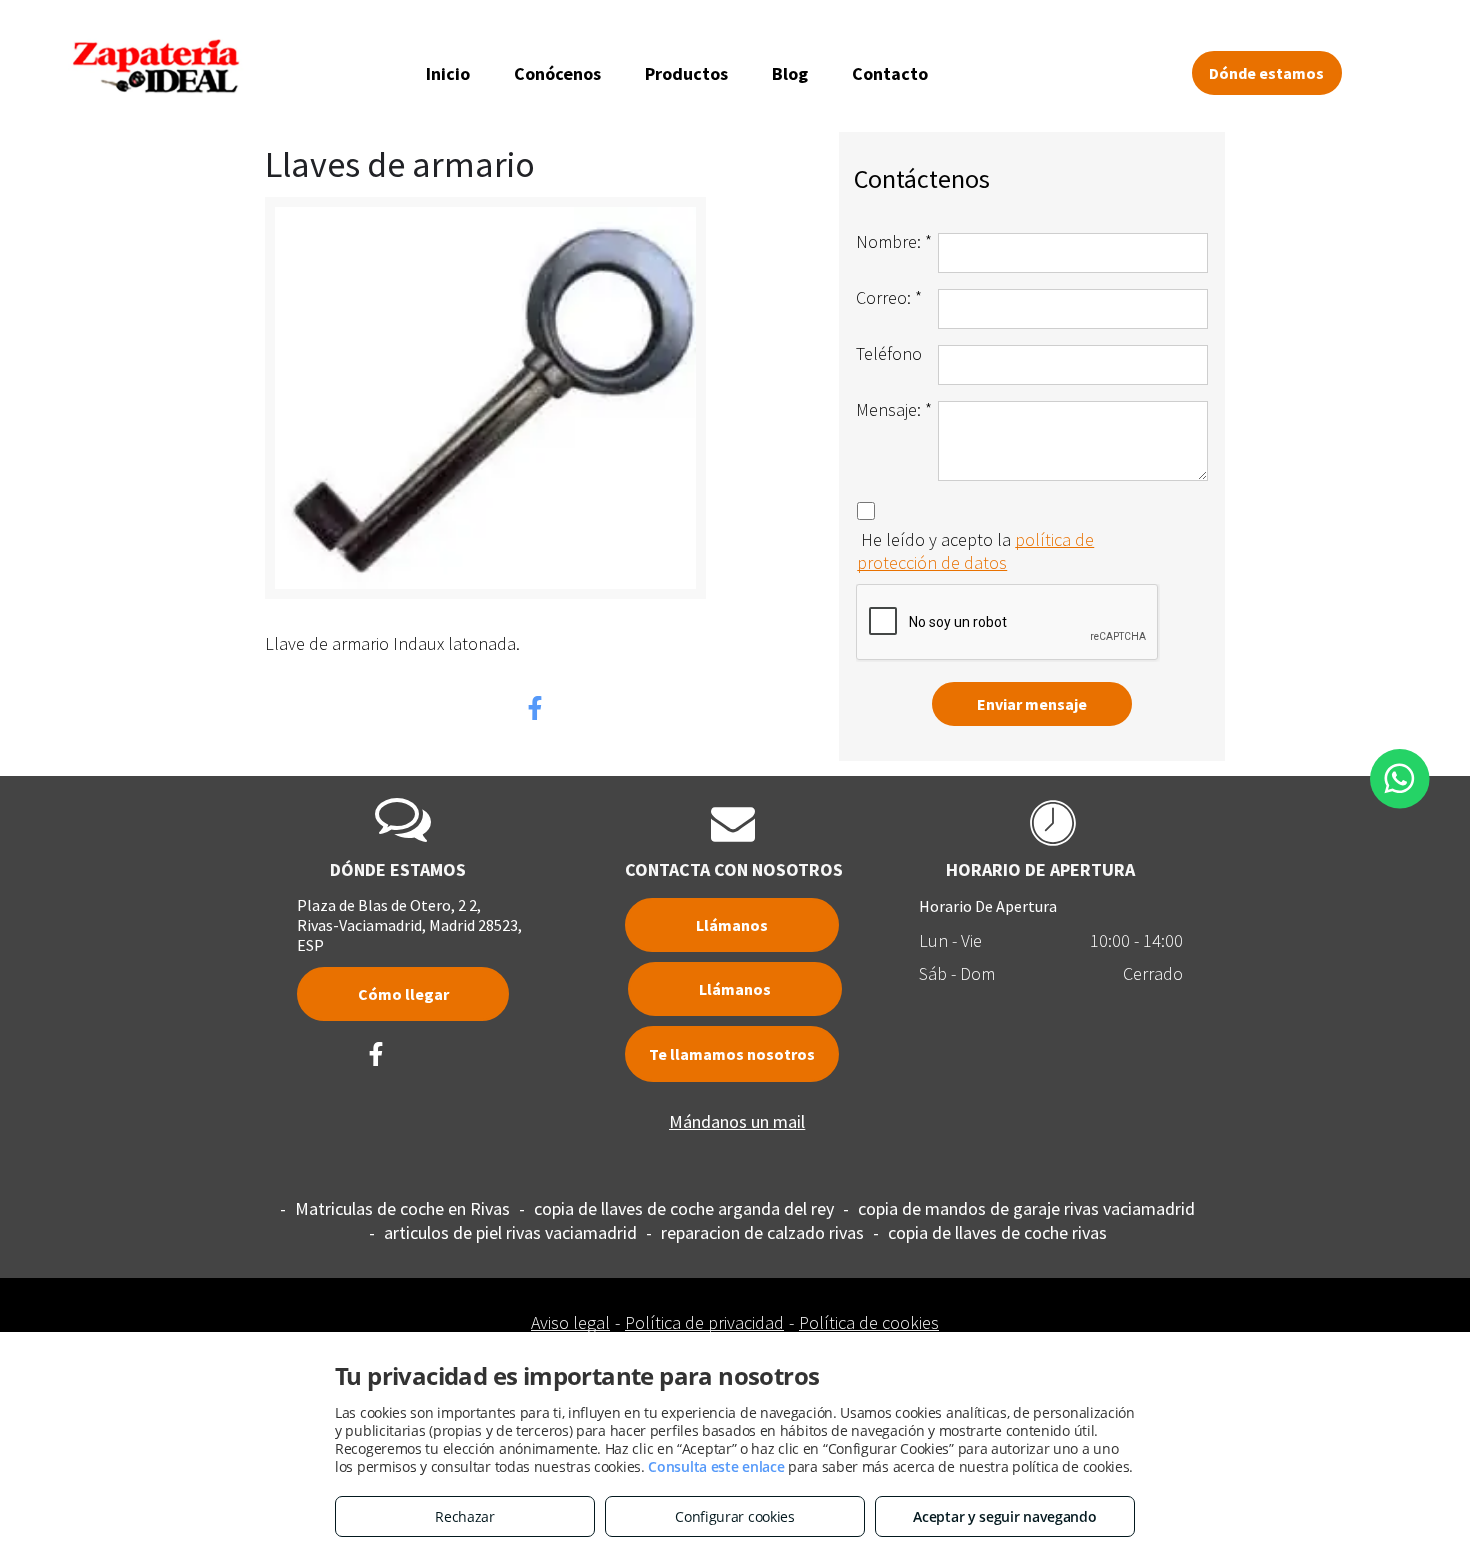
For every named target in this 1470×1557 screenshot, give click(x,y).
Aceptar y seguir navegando (1004, 1516)
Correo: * (889, 297)
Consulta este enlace (716, 1466)
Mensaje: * (894, 409)
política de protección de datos (975, 551)
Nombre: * (894, 241)
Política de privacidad (704, 1322)
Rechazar (465, 1516)
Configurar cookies (735, 1516)
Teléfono (889, 353)
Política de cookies (869, 1322)
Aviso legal (570, 1322)
